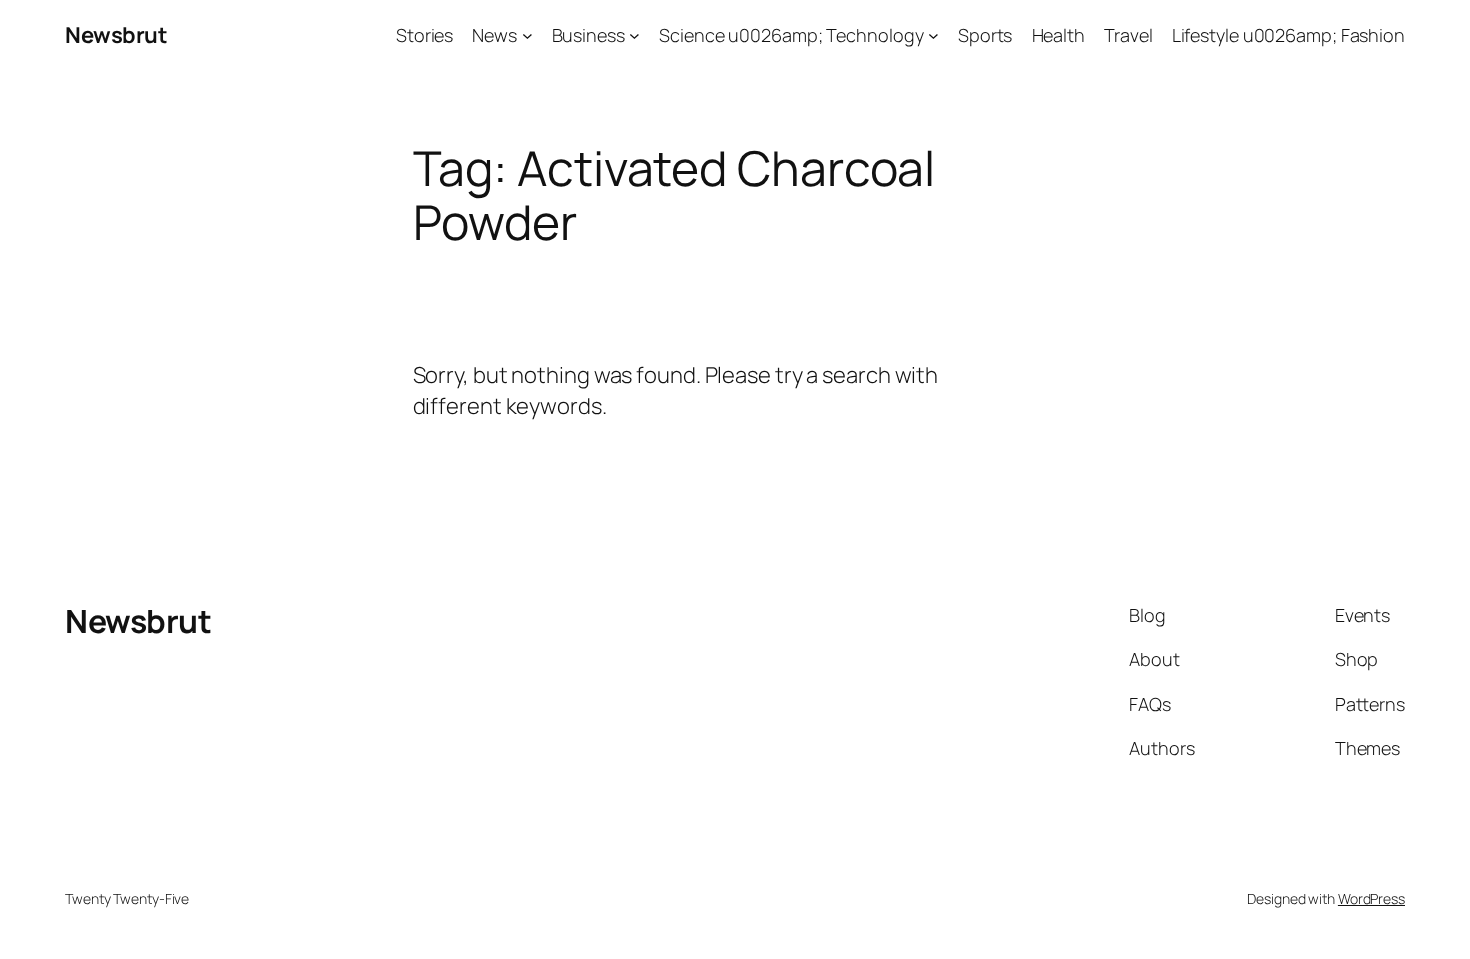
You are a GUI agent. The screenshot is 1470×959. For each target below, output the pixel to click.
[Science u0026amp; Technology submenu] (933, 35)
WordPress (1371, 898)
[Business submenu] (634, 35)
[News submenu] (527, 35)
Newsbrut (116, 35)
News (494, 35)
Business (588, 35)
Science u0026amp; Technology (791, 35)
